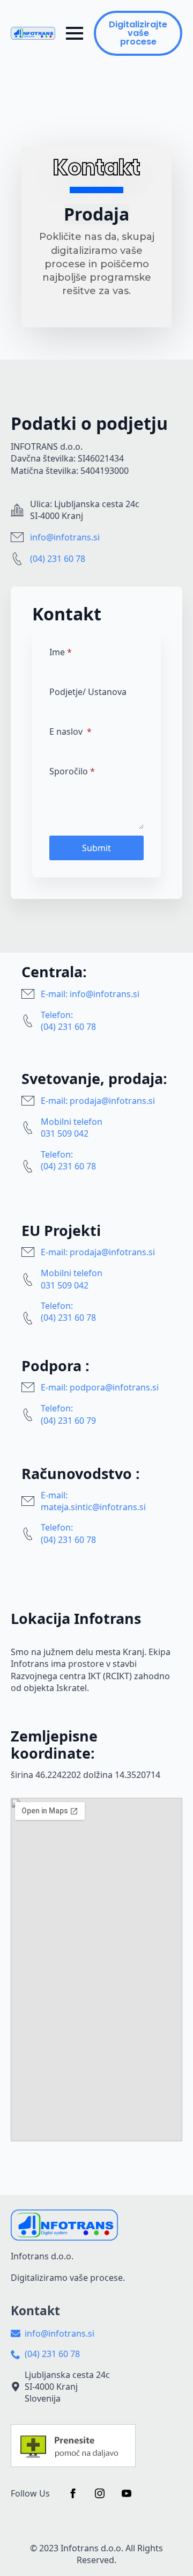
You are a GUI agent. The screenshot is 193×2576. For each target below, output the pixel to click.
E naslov (70, 731)
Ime (61, 652)
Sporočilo (72, 771)
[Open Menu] (75, 33)
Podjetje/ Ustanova (88, 692)
